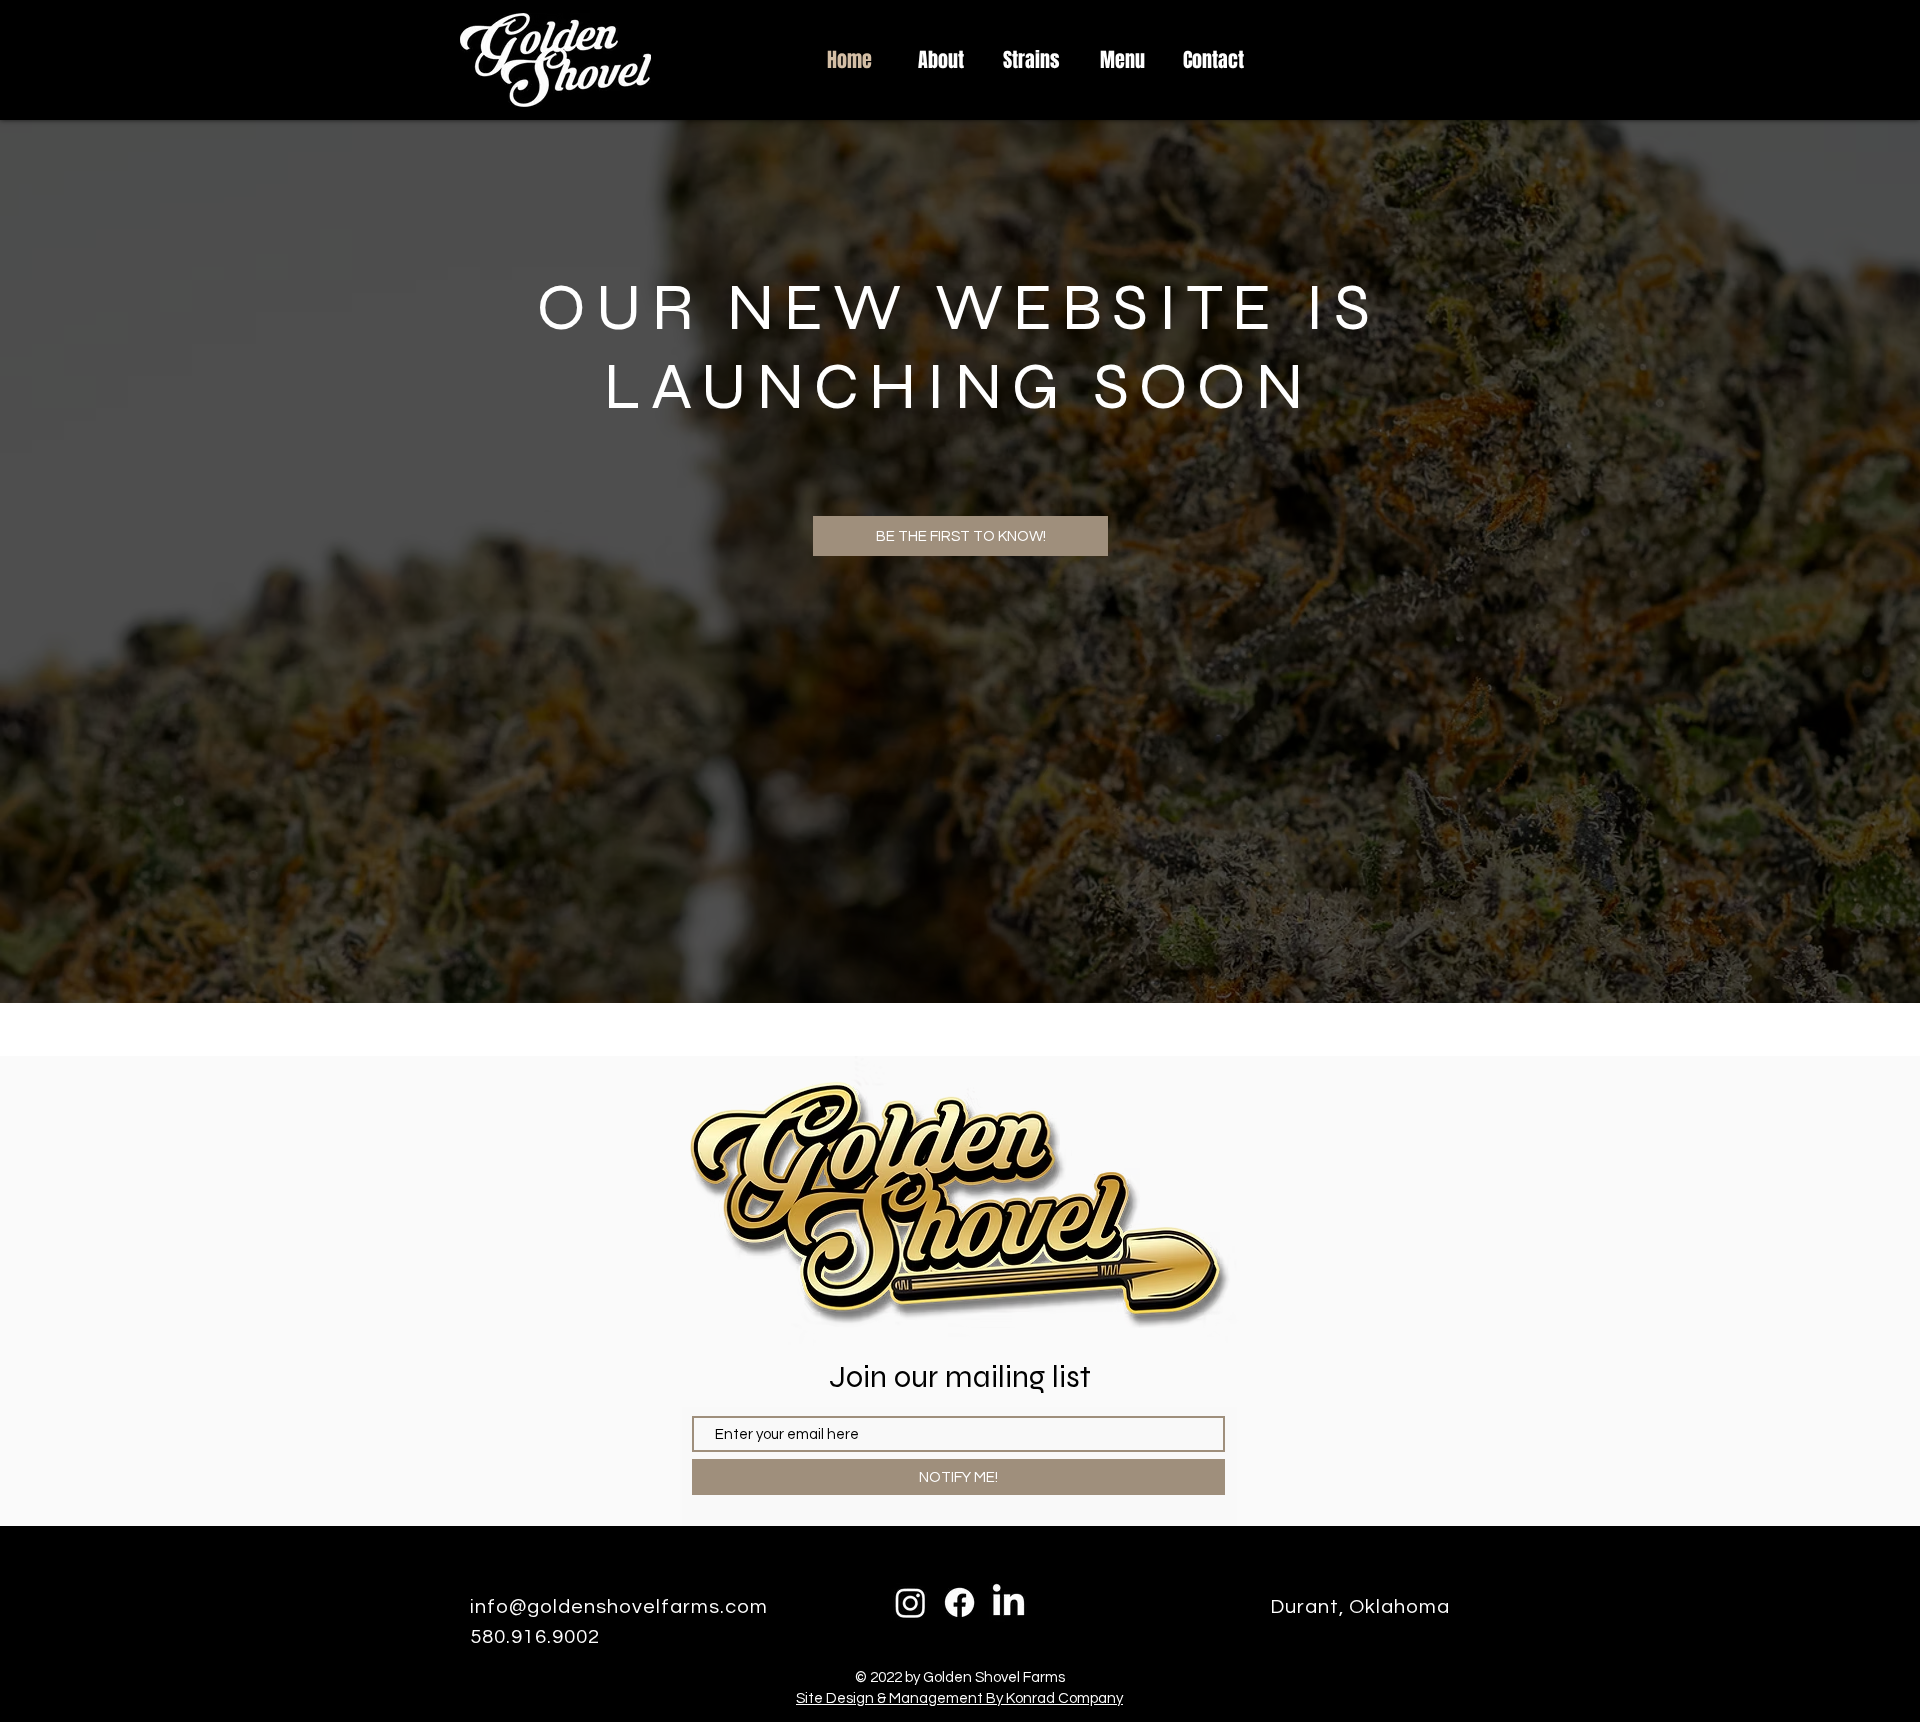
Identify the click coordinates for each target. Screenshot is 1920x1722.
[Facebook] (959, 1602)
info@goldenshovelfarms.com (619, 1607)
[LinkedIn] (1008, 1602)
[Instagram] (910, 1602)
